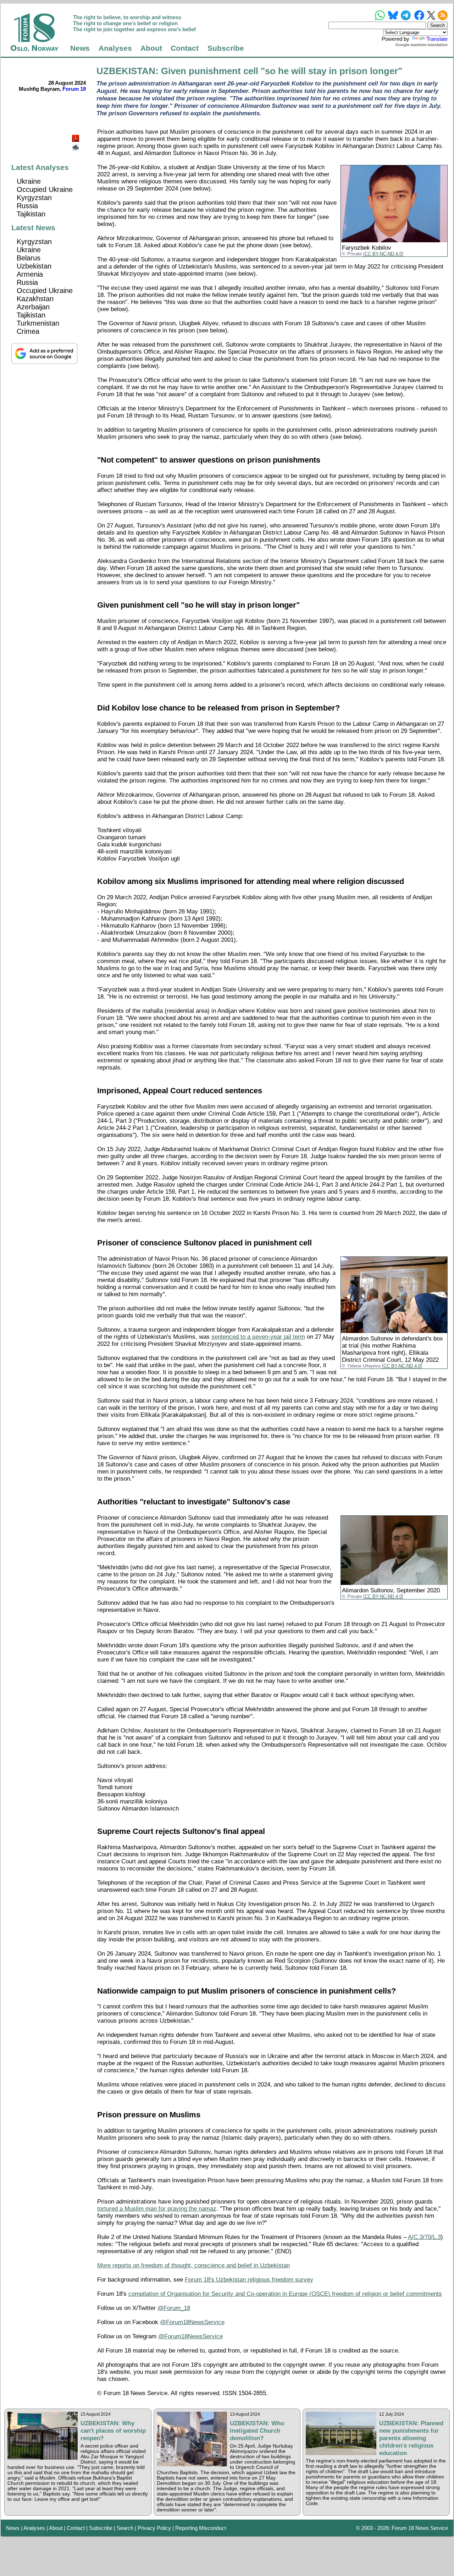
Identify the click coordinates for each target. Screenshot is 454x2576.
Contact (185, 48)
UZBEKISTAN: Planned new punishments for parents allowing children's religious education (411, 2438)
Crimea (28, 331)
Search (125, 2528)
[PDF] (76, 136)
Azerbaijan (33, 307)
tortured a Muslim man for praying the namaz (157, 2209)
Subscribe (226, 48)
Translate (437, 39)
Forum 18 (74, 89)
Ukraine (29, 181)
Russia (27, 206)
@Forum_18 (174, 2308)
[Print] (76, 145)
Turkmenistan (38, 323)
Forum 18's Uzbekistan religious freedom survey (249, 2280)
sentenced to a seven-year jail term (258, 1337)
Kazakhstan (35, 299)
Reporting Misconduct (201, 2528)
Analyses (115, 48)
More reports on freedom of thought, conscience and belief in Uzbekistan (193, 2265)
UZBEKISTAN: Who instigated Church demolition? (257, 2431)
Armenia (30, 274)
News (80, 48)
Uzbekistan (34, 266)
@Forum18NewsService (192, 2322)
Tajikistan (31, 214)
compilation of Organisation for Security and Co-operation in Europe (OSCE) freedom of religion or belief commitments (285, 2294)
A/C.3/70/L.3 (424, 2237)
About (151, 48)
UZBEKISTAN (126, 71)
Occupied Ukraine (45, 189)
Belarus (29, 258)
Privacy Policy (154, 2528)
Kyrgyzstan (34, 198)
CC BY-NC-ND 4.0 (383, 254)
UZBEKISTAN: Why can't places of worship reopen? (113, 2431)
